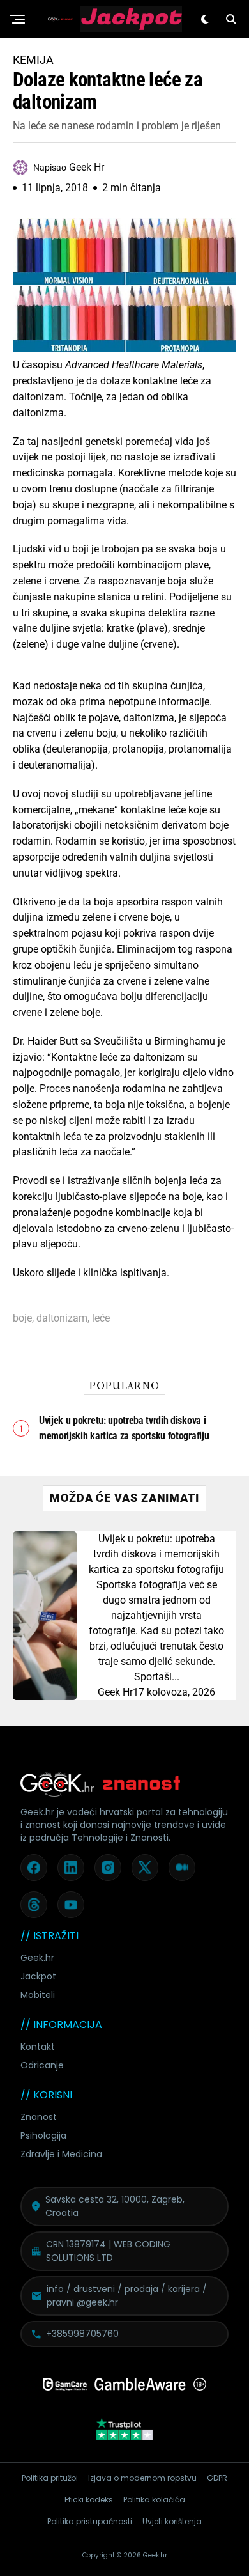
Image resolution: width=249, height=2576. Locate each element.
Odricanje (42, 2065)
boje (22, 1318)
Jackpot (38, 1976)
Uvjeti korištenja (172, 2521)
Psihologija (43, 2135)
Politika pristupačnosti (90, 2521)
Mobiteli (38, 1995)
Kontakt (38, 2047)
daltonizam (62, 1318)
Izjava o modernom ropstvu (142, 2478)
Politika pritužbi (50, 2478)
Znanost (39, 2117)
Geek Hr (115, 1692)
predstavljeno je (48, 381)
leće (101, 1318)
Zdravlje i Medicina (61, 2154)
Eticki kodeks (89, 2500)
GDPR (217, 2478)
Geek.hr (37, 1958)
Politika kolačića (154, 2500)
